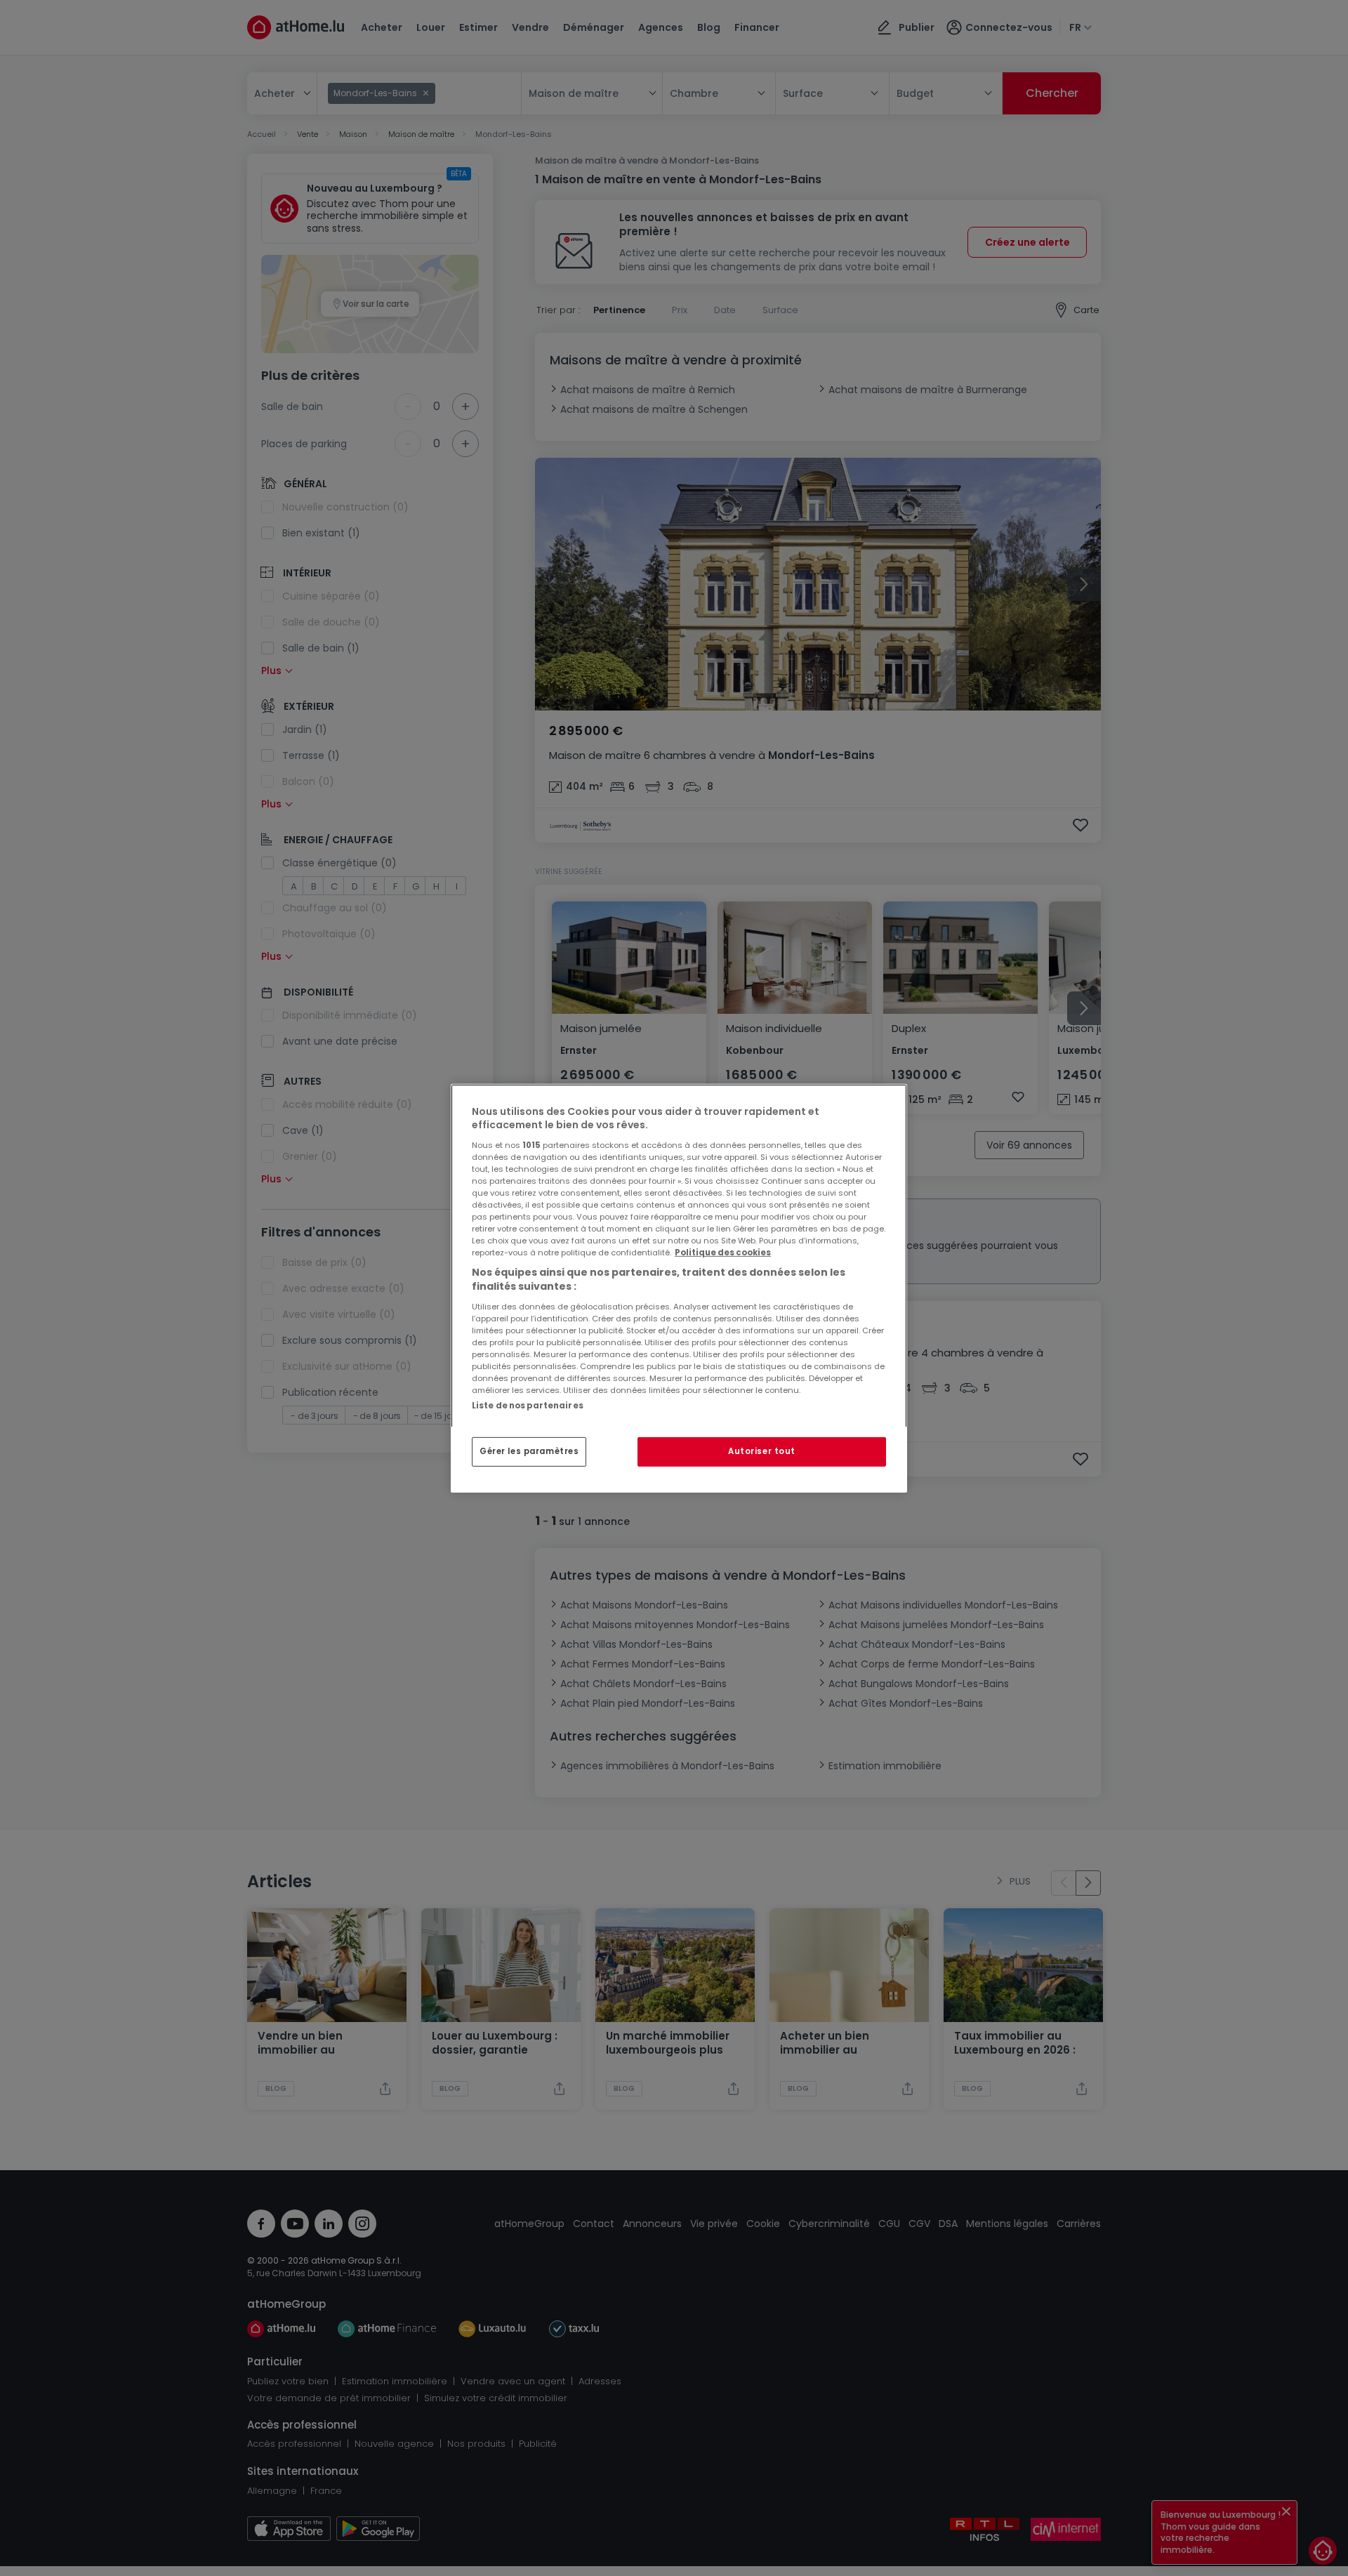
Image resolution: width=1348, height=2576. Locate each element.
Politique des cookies (723, 1253)
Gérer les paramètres (529, 1451)
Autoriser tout (762, 1451)
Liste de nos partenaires (528, 1405)
